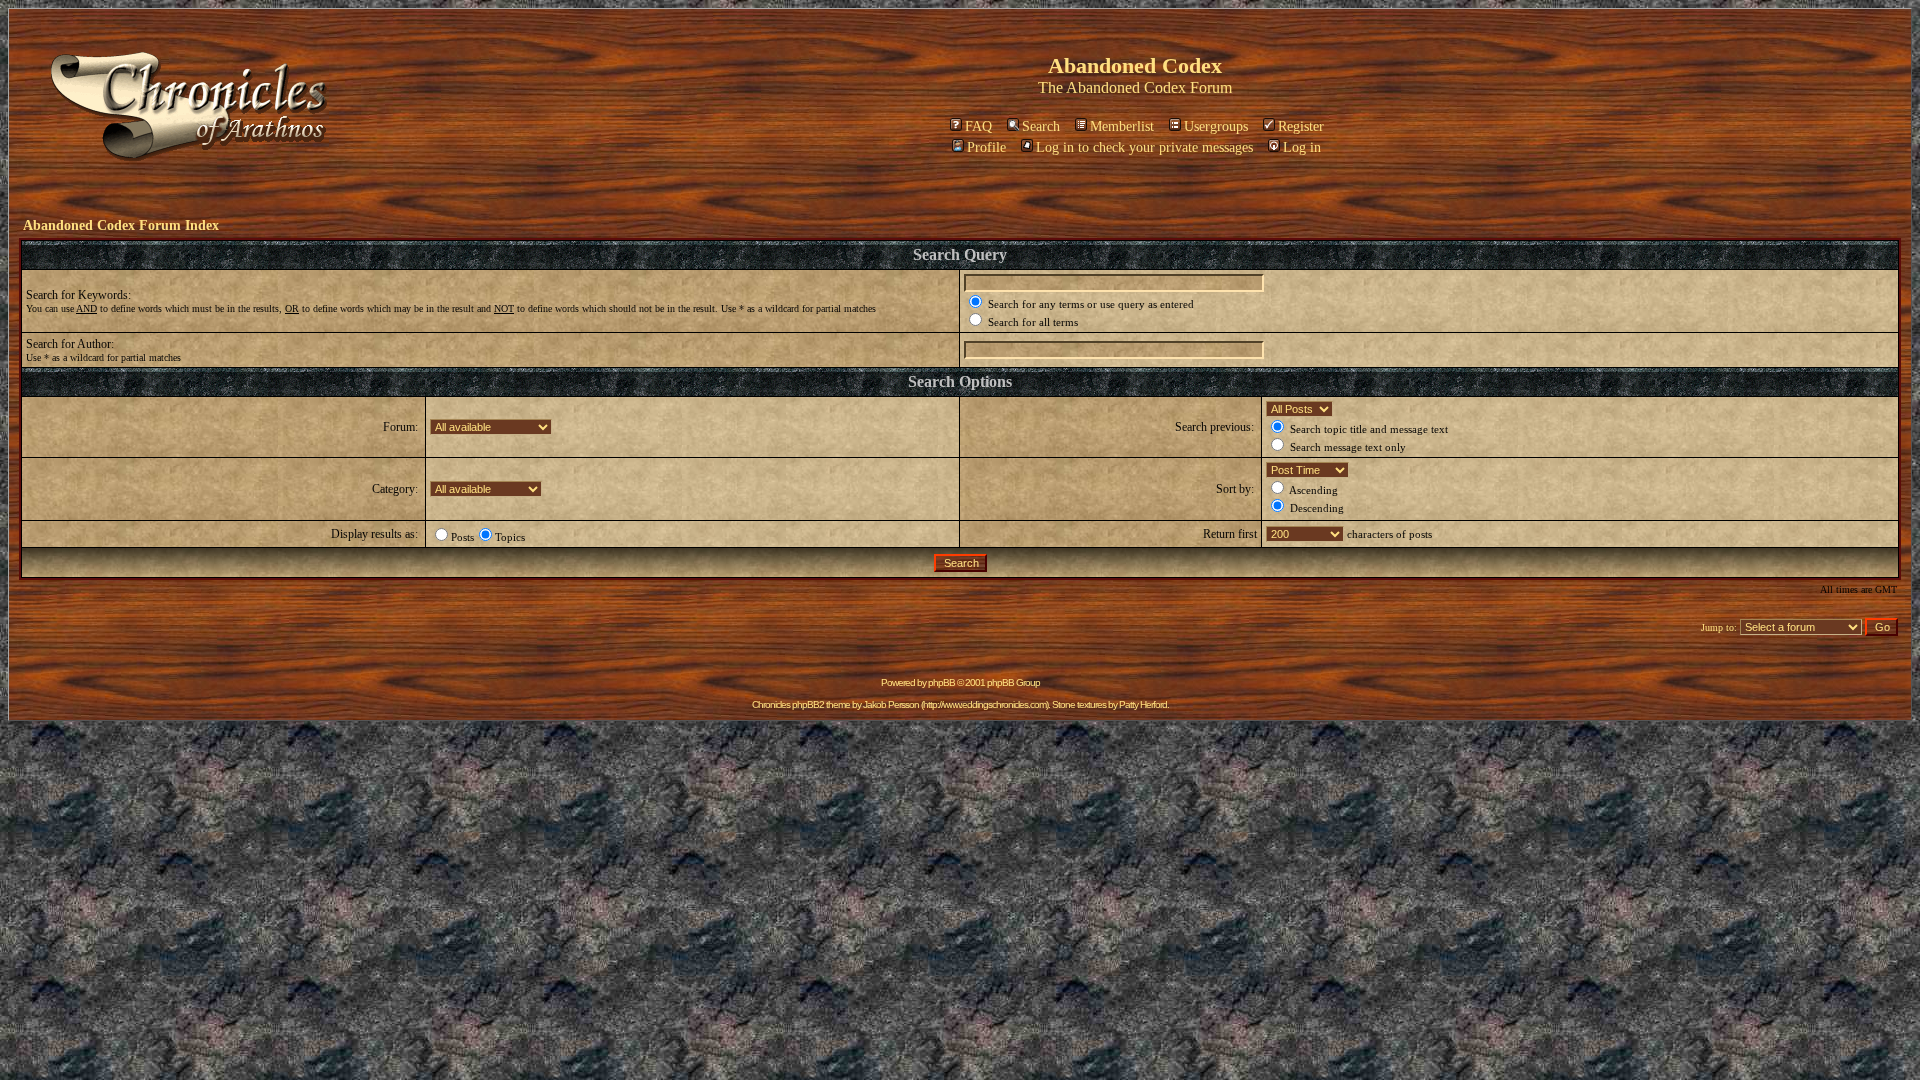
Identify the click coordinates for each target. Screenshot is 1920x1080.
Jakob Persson (891, 704)
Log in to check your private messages (1144, 147)
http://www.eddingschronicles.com (984, 704)
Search (1041, 126)
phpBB (941, 682)
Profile (986, 147)
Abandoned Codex (1126, 87)
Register (1301, 126)
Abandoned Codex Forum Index (121, 225)
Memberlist (1122, 126)
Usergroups (1216, 126)
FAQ (978, 126)
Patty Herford (1143, 704)
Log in (1302, 147)
